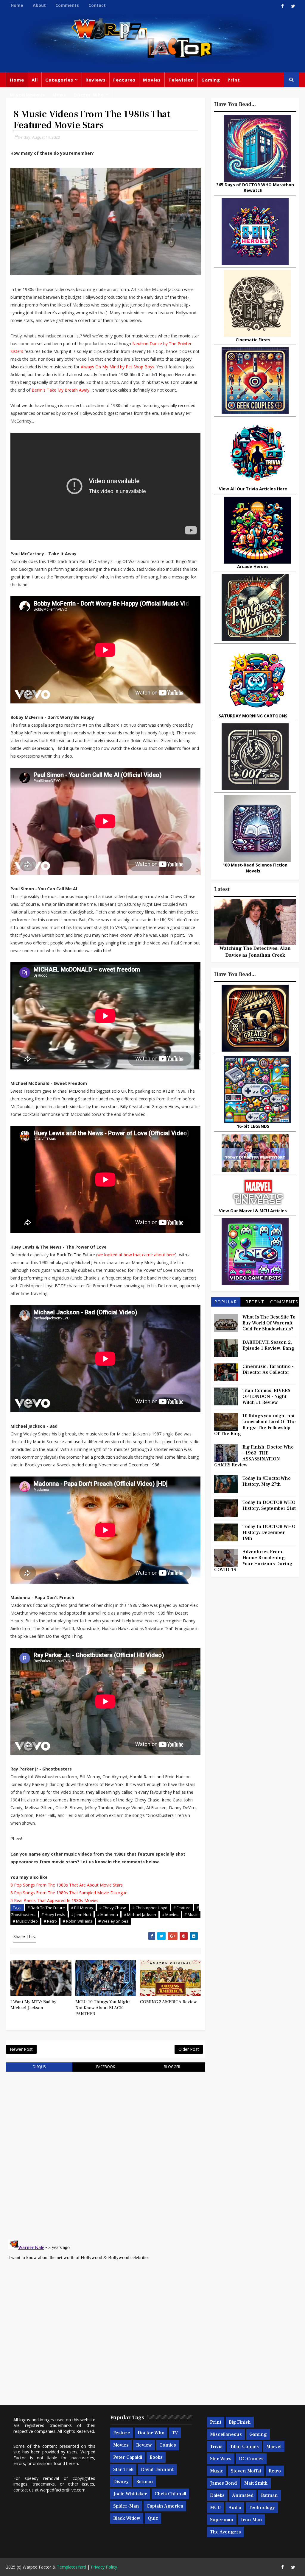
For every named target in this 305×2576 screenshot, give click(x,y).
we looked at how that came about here (136, 1255)
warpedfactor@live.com (63, 2490)
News (59, 95)
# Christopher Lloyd (150, 1908)
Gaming (211, 80)
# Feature (182, 1908)
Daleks (217, 2495)
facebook (106, 2067)
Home (17, 5)
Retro (275, 2471)
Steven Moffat (246, 2471)
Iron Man (252, 2520)
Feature (122, 2433)
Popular (226, 1302)
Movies (152, 80)
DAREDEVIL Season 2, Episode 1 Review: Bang (268, 1345)
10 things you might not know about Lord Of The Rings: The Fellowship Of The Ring (255, 1425)
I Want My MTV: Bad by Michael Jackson (33, 2005)
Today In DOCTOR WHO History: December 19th (269, 1532)
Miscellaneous (27, 95)
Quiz (153, 2518)
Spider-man (126, 2506)
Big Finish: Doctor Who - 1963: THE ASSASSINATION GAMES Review (254, 1456)
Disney (121, 2482)
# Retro (50, 1921)
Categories (59, 80)
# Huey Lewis (53, 1915)
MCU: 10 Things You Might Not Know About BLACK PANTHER (103, 2008)
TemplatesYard (71, 2567)
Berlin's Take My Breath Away (60, 390)
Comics (168, 2445)
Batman (145, 2482)
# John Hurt (81, 1915)
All (35, 80)
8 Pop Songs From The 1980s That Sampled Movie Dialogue (69, 1893)
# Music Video (25, 1921)
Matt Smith (256, 2483)
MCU (215, 2508)
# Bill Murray (82, 1908)
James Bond (223, 2483)
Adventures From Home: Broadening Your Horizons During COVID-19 (253, 1561)
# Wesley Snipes (113, 1921)
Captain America (165, 2506)
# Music (191, 1915)
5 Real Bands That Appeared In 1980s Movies (54, 1900)
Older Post (189, 2049)
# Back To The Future (46, 1908)
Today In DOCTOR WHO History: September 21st (269, 1505)
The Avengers (225, 2532)
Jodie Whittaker (130, 2494)
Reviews (96, 80)
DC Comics (251, 2459)
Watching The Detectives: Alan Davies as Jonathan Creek (255, 952)
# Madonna (108, 1915)
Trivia (216, 2447)
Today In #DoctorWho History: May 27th (267, 1481)
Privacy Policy (104, 2567)
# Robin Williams (78, 1921)
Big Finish (240, 2422)
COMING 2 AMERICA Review (168, 2002)
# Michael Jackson (140, 1915)
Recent (255, 1302)
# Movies (170, 1915)
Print (234, 80)
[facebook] (283, 6)
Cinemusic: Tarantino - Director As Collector (268, 1369)
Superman (222, 2520)
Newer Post (21, 2049)
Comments (67, 5)
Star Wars (221, 2459)
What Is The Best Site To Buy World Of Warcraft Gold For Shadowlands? (269, 1323)
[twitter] (293, 6)
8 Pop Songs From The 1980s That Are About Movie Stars (67, 1885)
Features (124, 80)
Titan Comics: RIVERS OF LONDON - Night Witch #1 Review (266, 1396)
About (39, 5)
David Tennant (157, 2469)
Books (156, 2457)
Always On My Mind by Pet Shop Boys (118, 367)
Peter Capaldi (128, 2457)
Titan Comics (244, 2447)
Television (181, 80)
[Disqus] (105, 2152)
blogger (172, 2067)
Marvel (274, 2447)
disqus (39, 2067)
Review (144, 2445)
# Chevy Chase (113, 1908)
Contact (97, 5)
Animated (243, 2495)
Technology (262, 2508)
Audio (235, 2508)
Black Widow (127, 2518)
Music (217, 2471)
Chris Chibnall (170, 2494)
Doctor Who (89, 95)
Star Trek (123, 2469)
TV (175, 2433)
